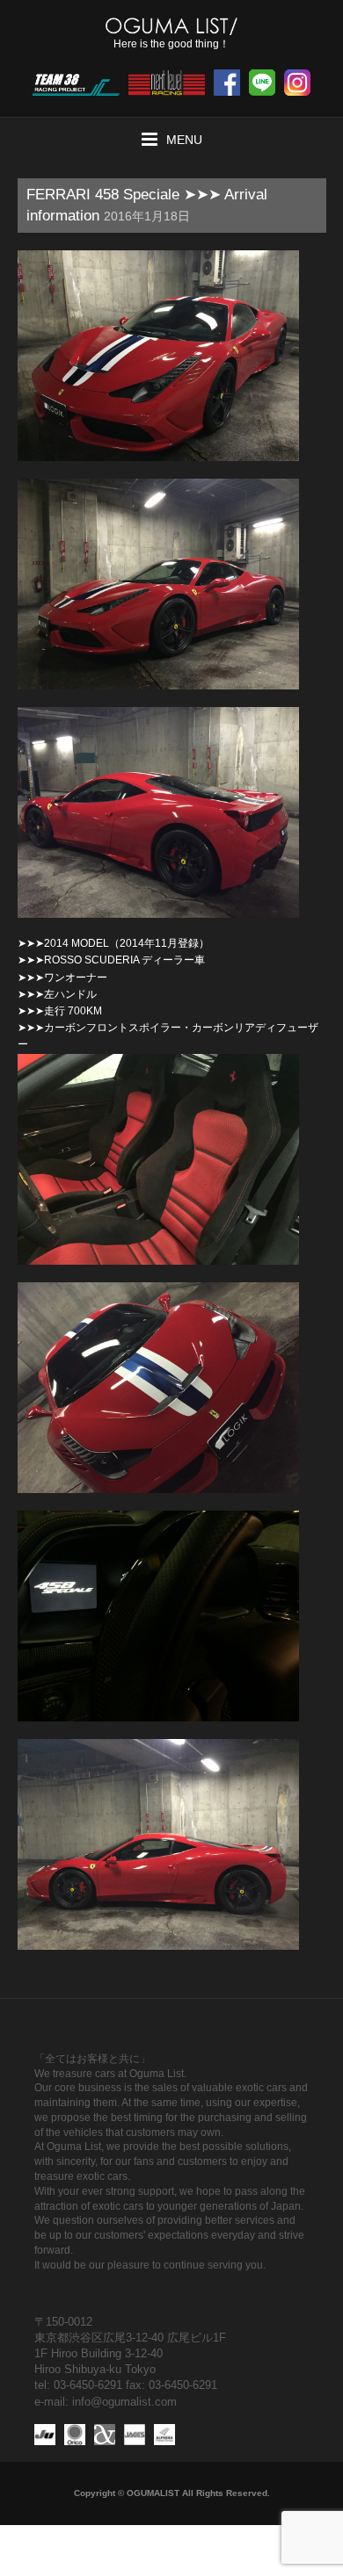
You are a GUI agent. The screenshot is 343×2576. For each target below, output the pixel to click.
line (262, 83)
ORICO (75, 2435)
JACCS (135, 2435)
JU (45, 2435)
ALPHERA (164, 2435)
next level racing (167, 83)
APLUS (105, 2435)
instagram (297, 83)
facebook (227, 83)
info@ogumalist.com (124, 2402)
